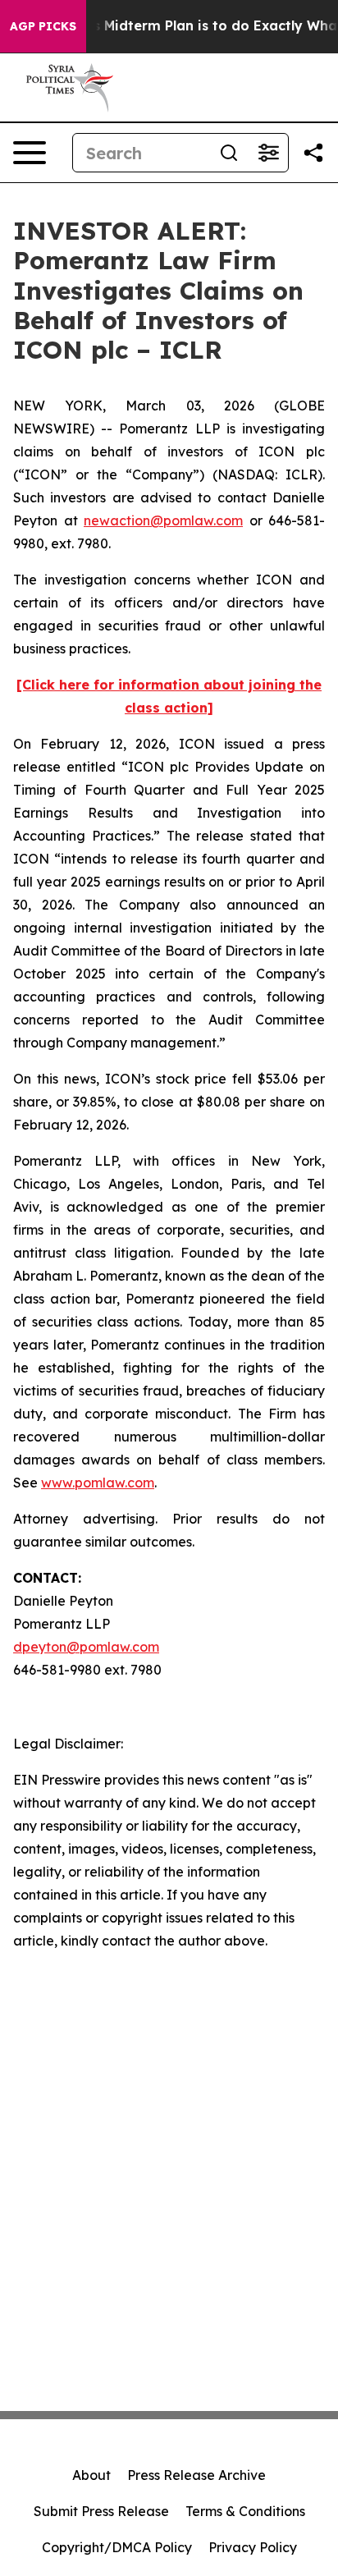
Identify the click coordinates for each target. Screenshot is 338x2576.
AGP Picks (43, 26)
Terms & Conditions (245, 2511)
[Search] (229, 153)
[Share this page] (313, 153)
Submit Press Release (101, 2511)
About (91, 2475)
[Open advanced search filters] (268, 153)
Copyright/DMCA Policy (117, 2547)
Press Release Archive (196, 2475)
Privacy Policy (253, 2547)
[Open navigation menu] (30, 153)
